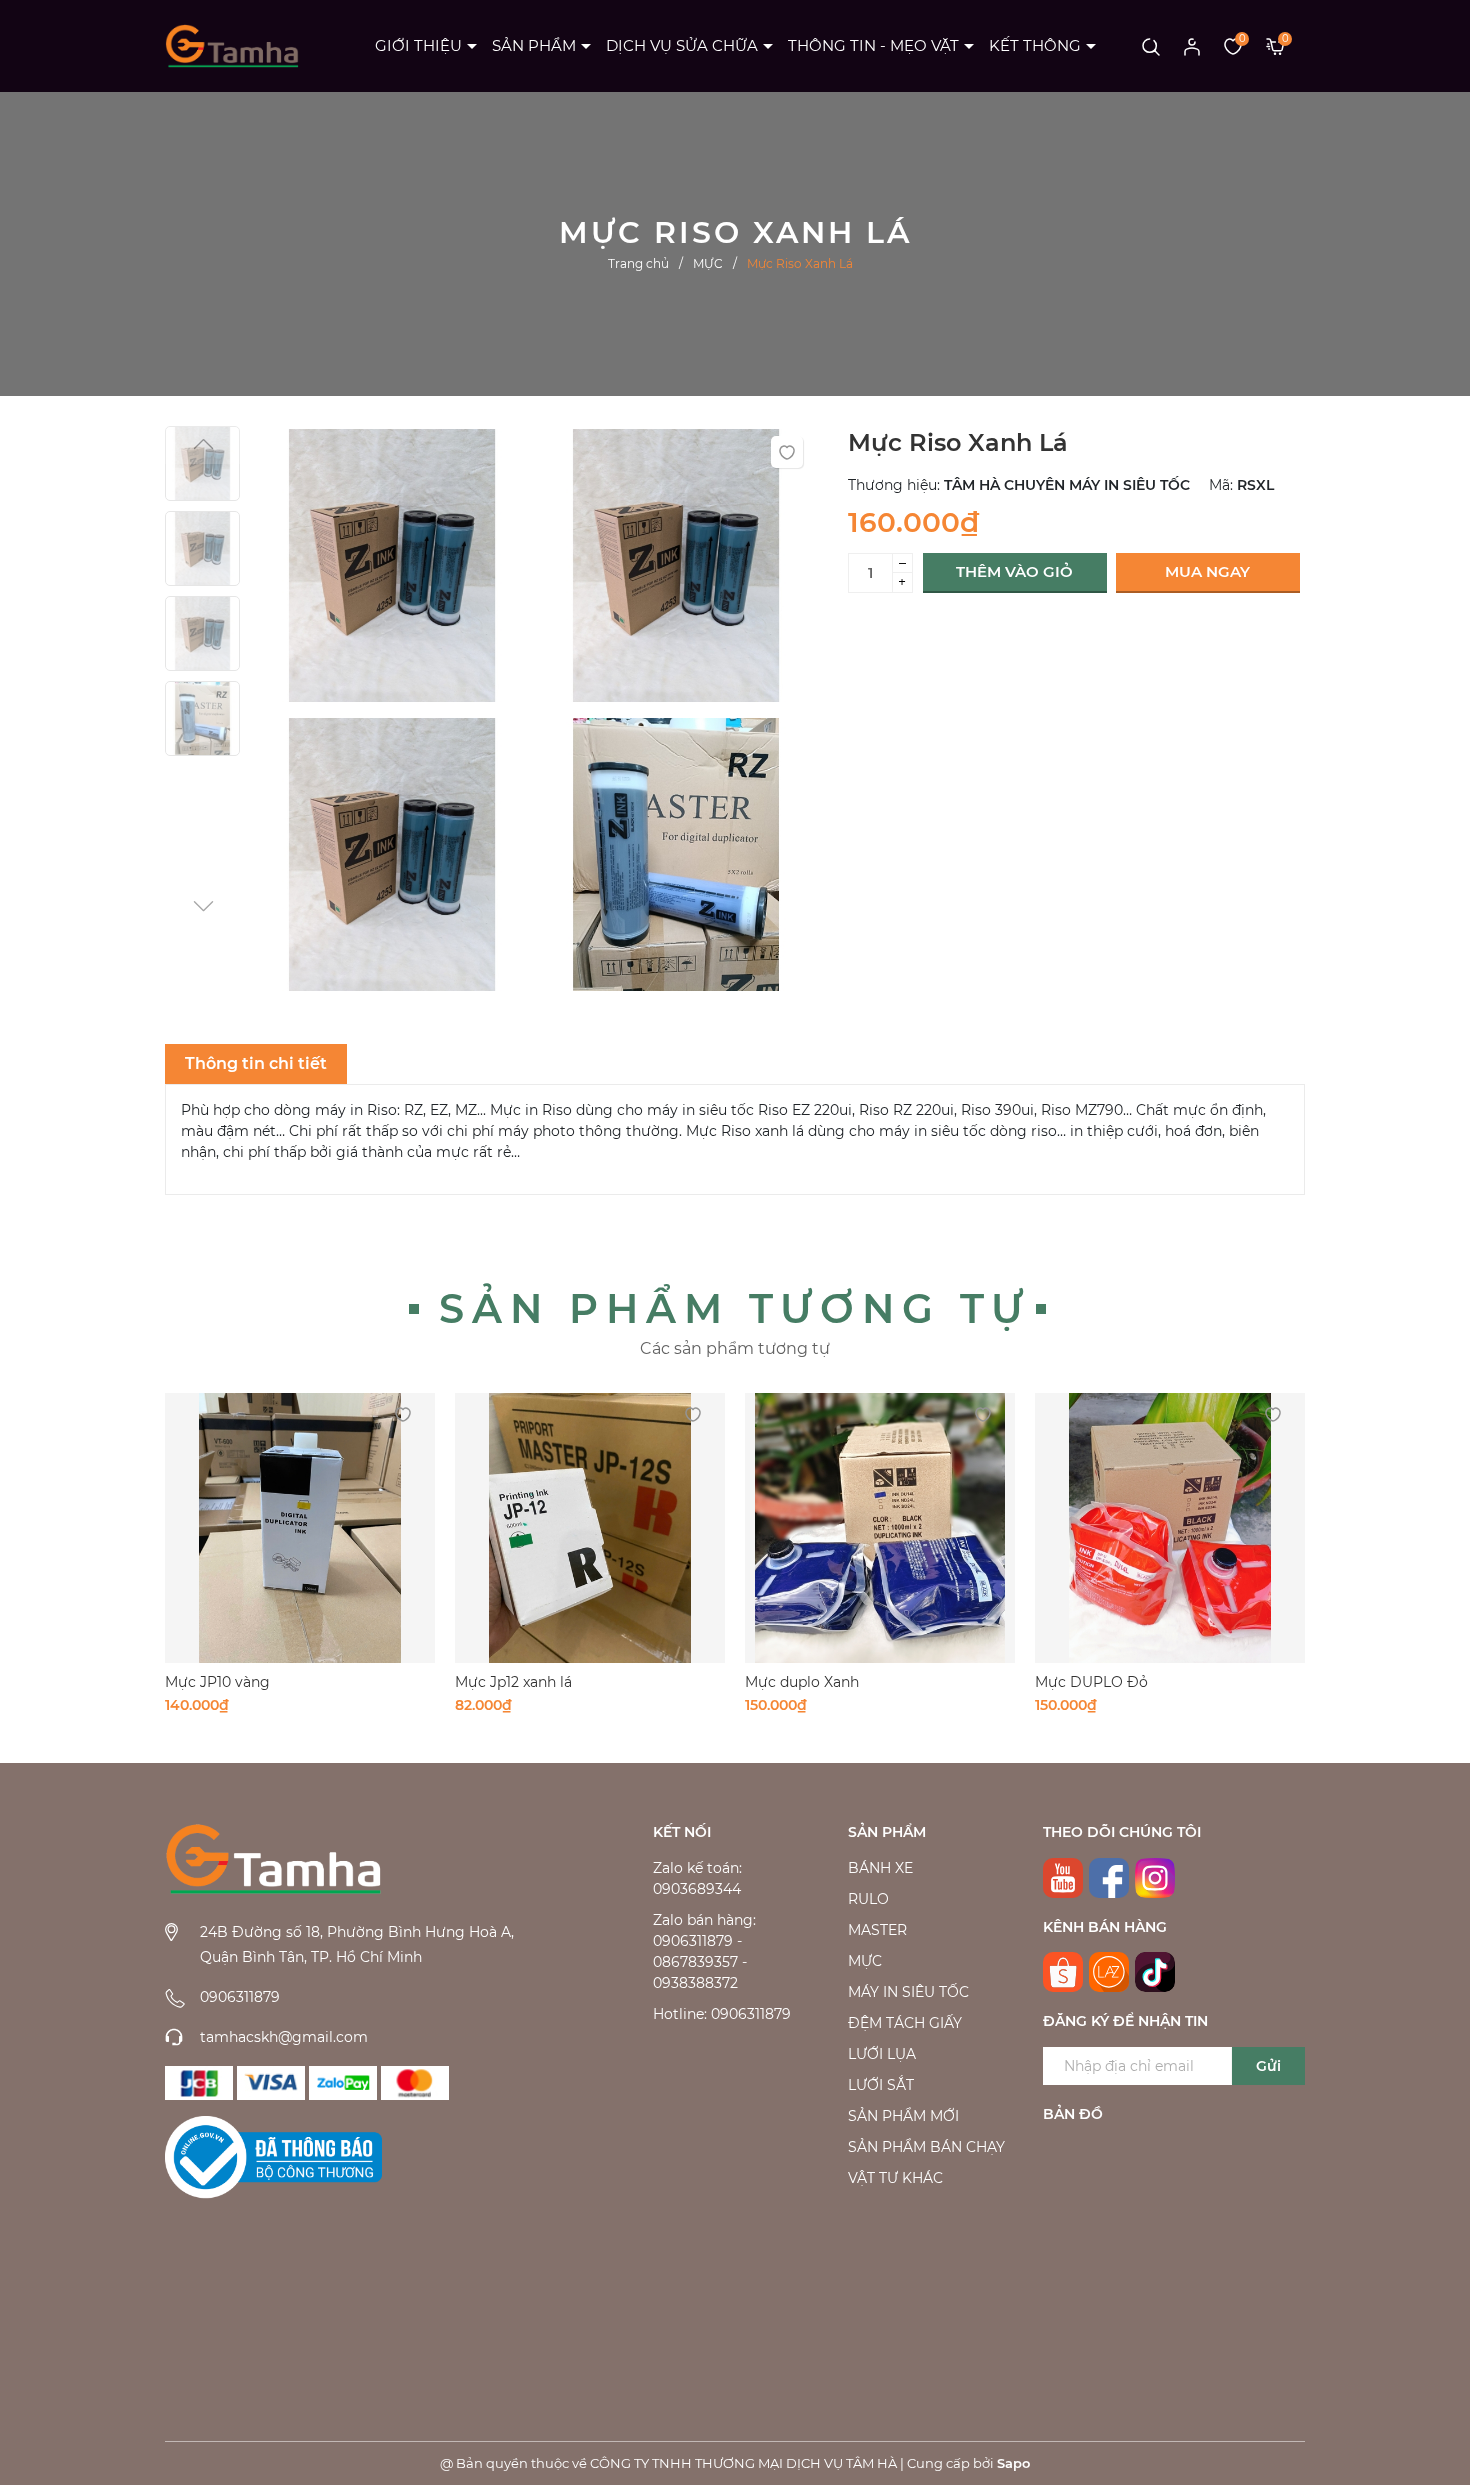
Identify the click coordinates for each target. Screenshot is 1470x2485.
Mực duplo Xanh (802, 1682)
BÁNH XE (880, 1868)
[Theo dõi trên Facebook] (1109, 1878)
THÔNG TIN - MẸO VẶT (873, 45)
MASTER (877, 1930)
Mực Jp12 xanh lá (513, 1682)
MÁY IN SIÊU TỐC (908, 1992)
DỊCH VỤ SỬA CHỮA (682, 45)
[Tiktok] (1155, 1972)
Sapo (1013, 2463)
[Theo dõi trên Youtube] (1063, 1878)
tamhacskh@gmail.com (284, 2037)
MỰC (865, 1961)
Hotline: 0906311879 (722, 2014)
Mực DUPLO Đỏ (1091, 1682)
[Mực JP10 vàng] (300, 1528)
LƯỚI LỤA (882, 2054)
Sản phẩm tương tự (735, 1308)
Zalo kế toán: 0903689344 (697, 1878)
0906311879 (240, 1997)
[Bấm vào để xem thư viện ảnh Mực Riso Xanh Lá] (392, 570)
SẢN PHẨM (534, 45)
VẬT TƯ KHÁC (895, 2178)
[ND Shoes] (271, 2083)
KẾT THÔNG (1035, 45)
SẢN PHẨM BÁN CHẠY (926, 2147)
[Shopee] (1063, 1972)
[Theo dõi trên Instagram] (1155, 1878)
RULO (868, 1899)
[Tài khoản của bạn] (1192, 46)
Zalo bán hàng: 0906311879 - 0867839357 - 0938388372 (704, 1951)
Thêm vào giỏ (1014, 571)
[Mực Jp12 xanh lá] (590, 1528)
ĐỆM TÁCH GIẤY (905, 2023)
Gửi (1268, 2066)
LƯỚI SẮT (881, 2085)
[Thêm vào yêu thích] (787, 452)
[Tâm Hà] (199, 2083)
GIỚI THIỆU (418, 45)
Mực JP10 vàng (217, 1682)
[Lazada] (1109, 1972)
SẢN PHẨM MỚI (903, 2116)
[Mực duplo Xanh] (880, 1528)
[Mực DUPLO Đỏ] (1170, 1528)
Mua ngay (1207, 571)
